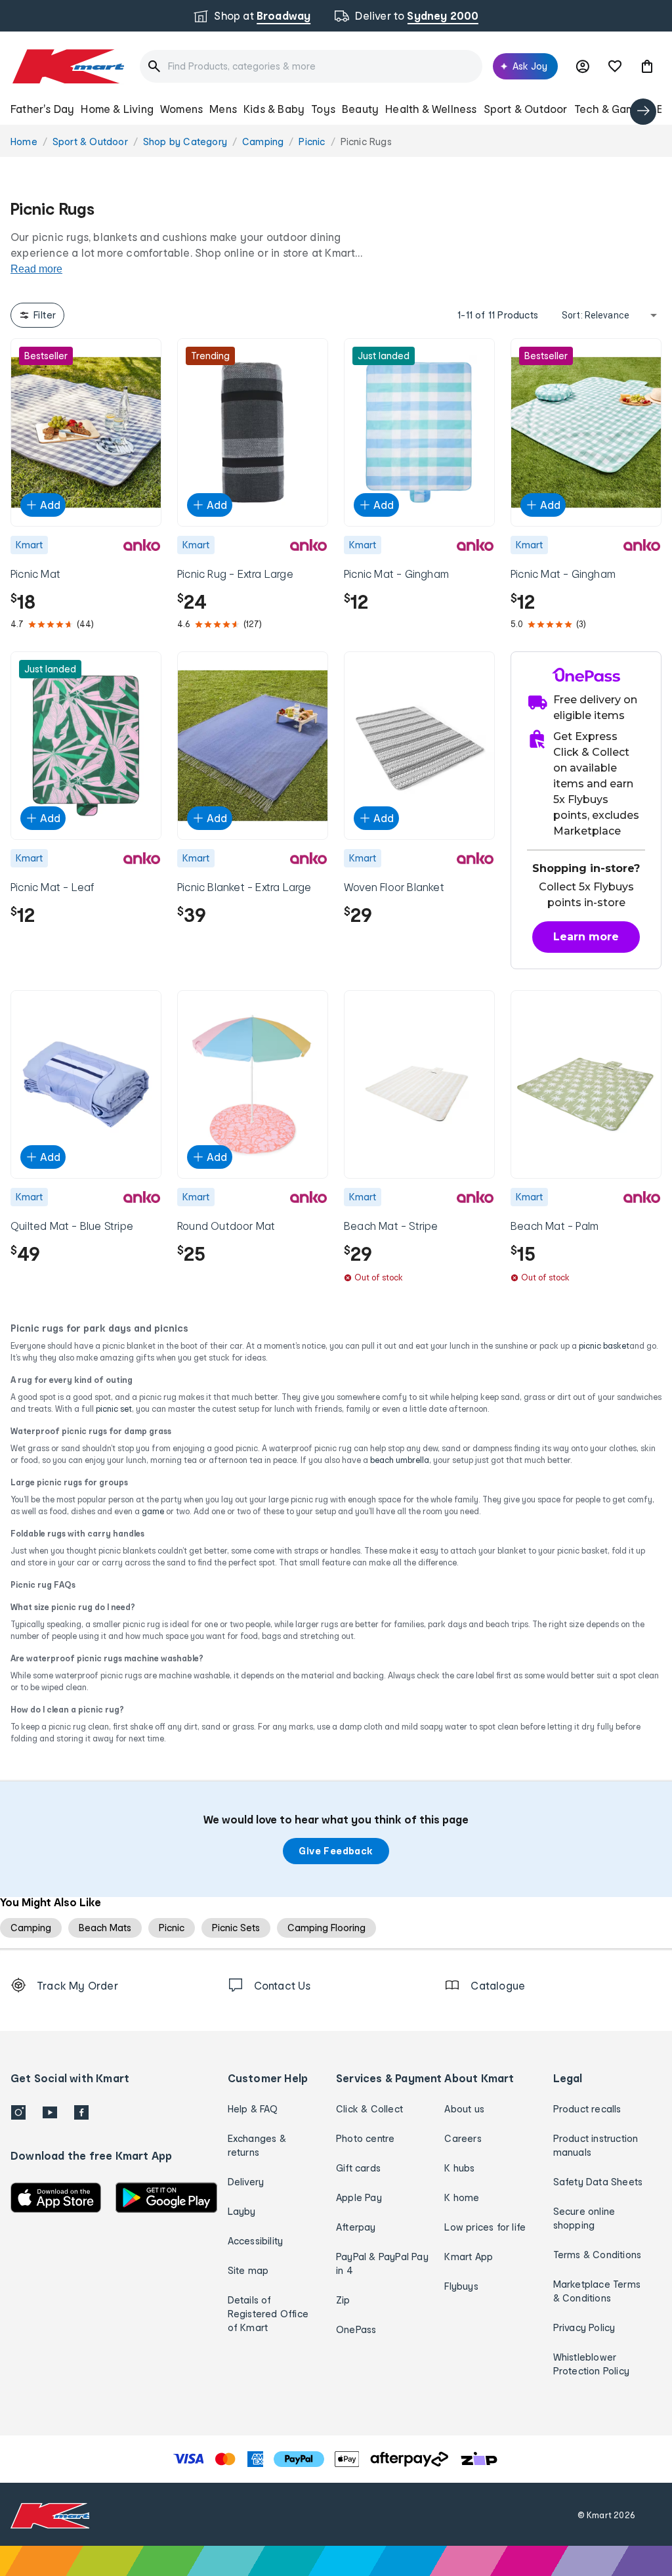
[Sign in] (583, 66)
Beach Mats (105, 1928)
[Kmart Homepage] (67, 66)
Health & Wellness (431, 109)
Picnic (172, 1928)
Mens (223, 109)
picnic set (114, 1409)
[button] (647, 66)
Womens (181, 109)
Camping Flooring (326, 1928)
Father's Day (42, 109)
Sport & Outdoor (526, 109)
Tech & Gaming (613, 109)
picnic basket (604, 1346)
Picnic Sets (236, 1928)
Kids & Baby (274, 109)
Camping (31, 1928)
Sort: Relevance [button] (596, 315)
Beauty (360, 109)
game (153, 1511)
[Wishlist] (615, 66)
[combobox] (311, 66)
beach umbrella (400, 1460)
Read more (36, 269)
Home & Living (117, 109)
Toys (323, 109)
